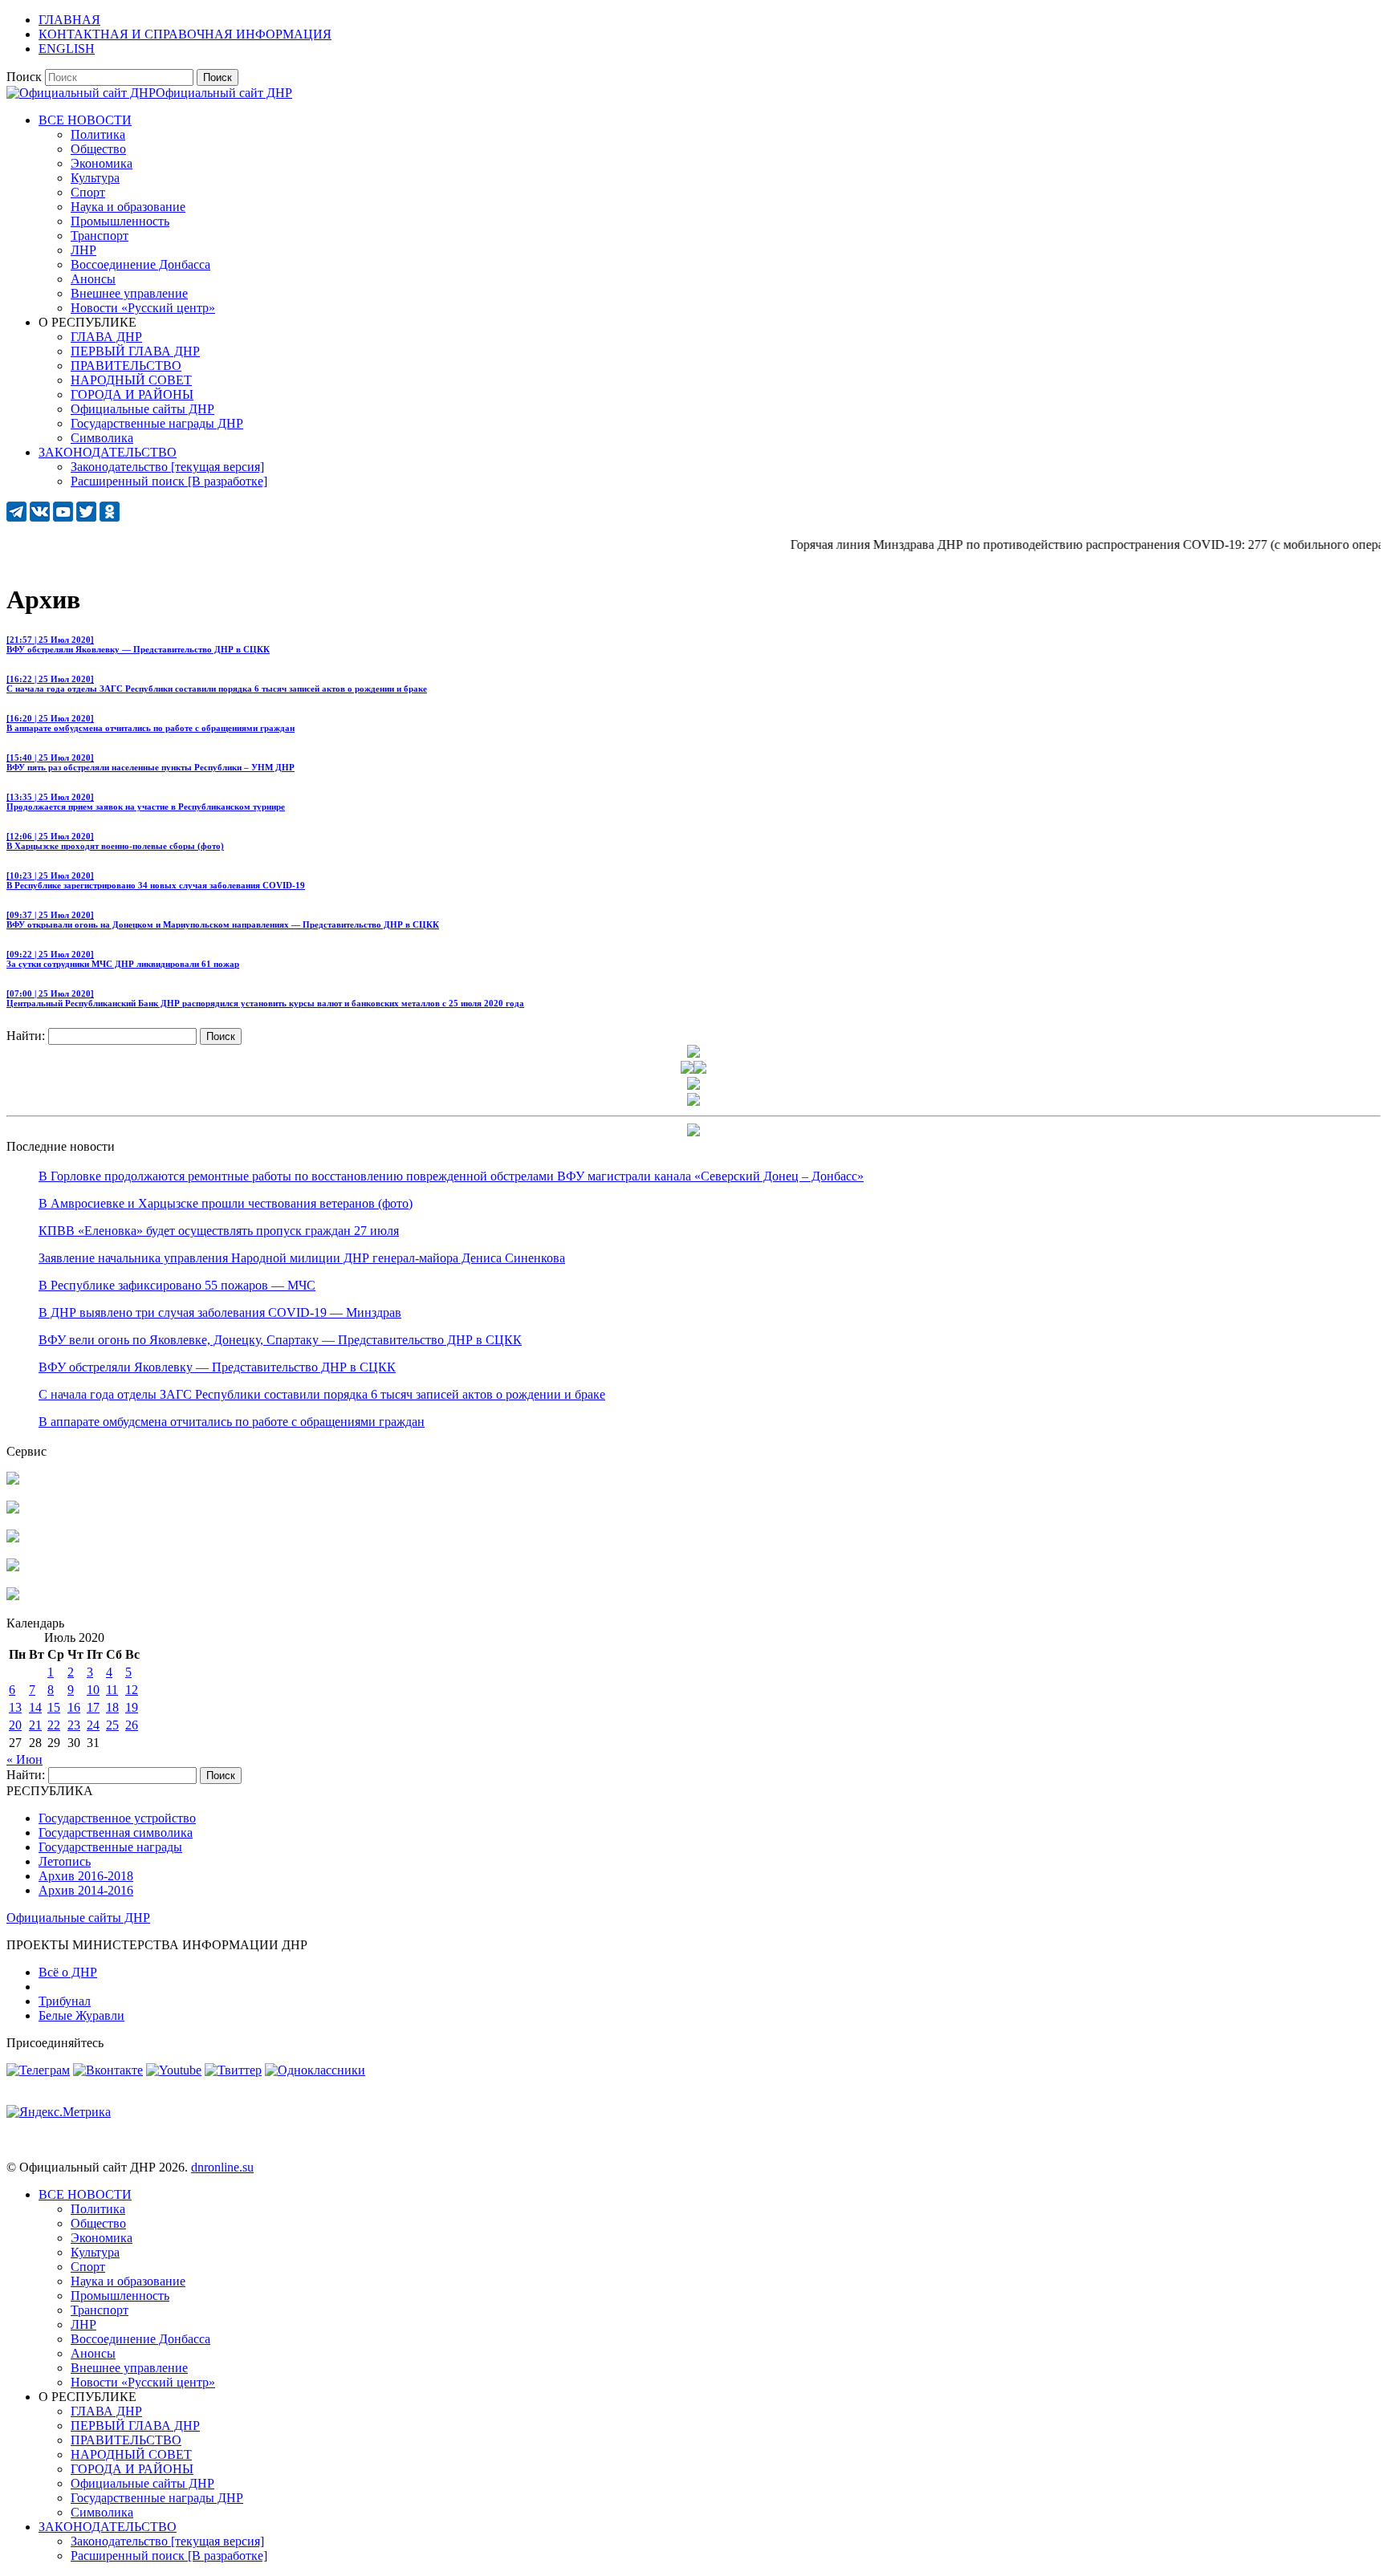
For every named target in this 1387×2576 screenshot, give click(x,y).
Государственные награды (110, 1847)
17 (93, 1707)
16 (74, 1707)
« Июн (24, 1759)
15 (54, 1707)
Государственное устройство (117, 1818)
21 (35, 1725)
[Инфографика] (13, 1596)
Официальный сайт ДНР (224, 93)
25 (112, 1725)
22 (54, 1725)
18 (112, 1707)
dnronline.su (222, 2167)
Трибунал (65, 2001)
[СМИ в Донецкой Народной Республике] (13, 1509)
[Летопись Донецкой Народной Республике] (13, 1567)
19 (132, 1707)
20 (15, 1725)
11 (112, 1690)
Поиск (24, 77)
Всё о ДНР (68, 1972)
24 (93, 1725)
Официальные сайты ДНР (78, 1918)
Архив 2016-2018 (86, 1876)
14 (35, 1707)
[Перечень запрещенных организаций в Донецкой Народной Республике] (13, 1538)
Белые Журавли (81, 2015)
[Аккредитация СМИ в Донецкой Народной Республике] (13, 1480)
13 (15, 1707)
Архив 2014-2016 (86, 1890)
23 (74, 1725)
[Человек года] (700, 1069)
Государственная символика (116, 1832)
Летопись (65, 1861)
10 (93, 1690)
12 (132, 1690)
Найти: (26, 1036)
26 (132, 1725)
